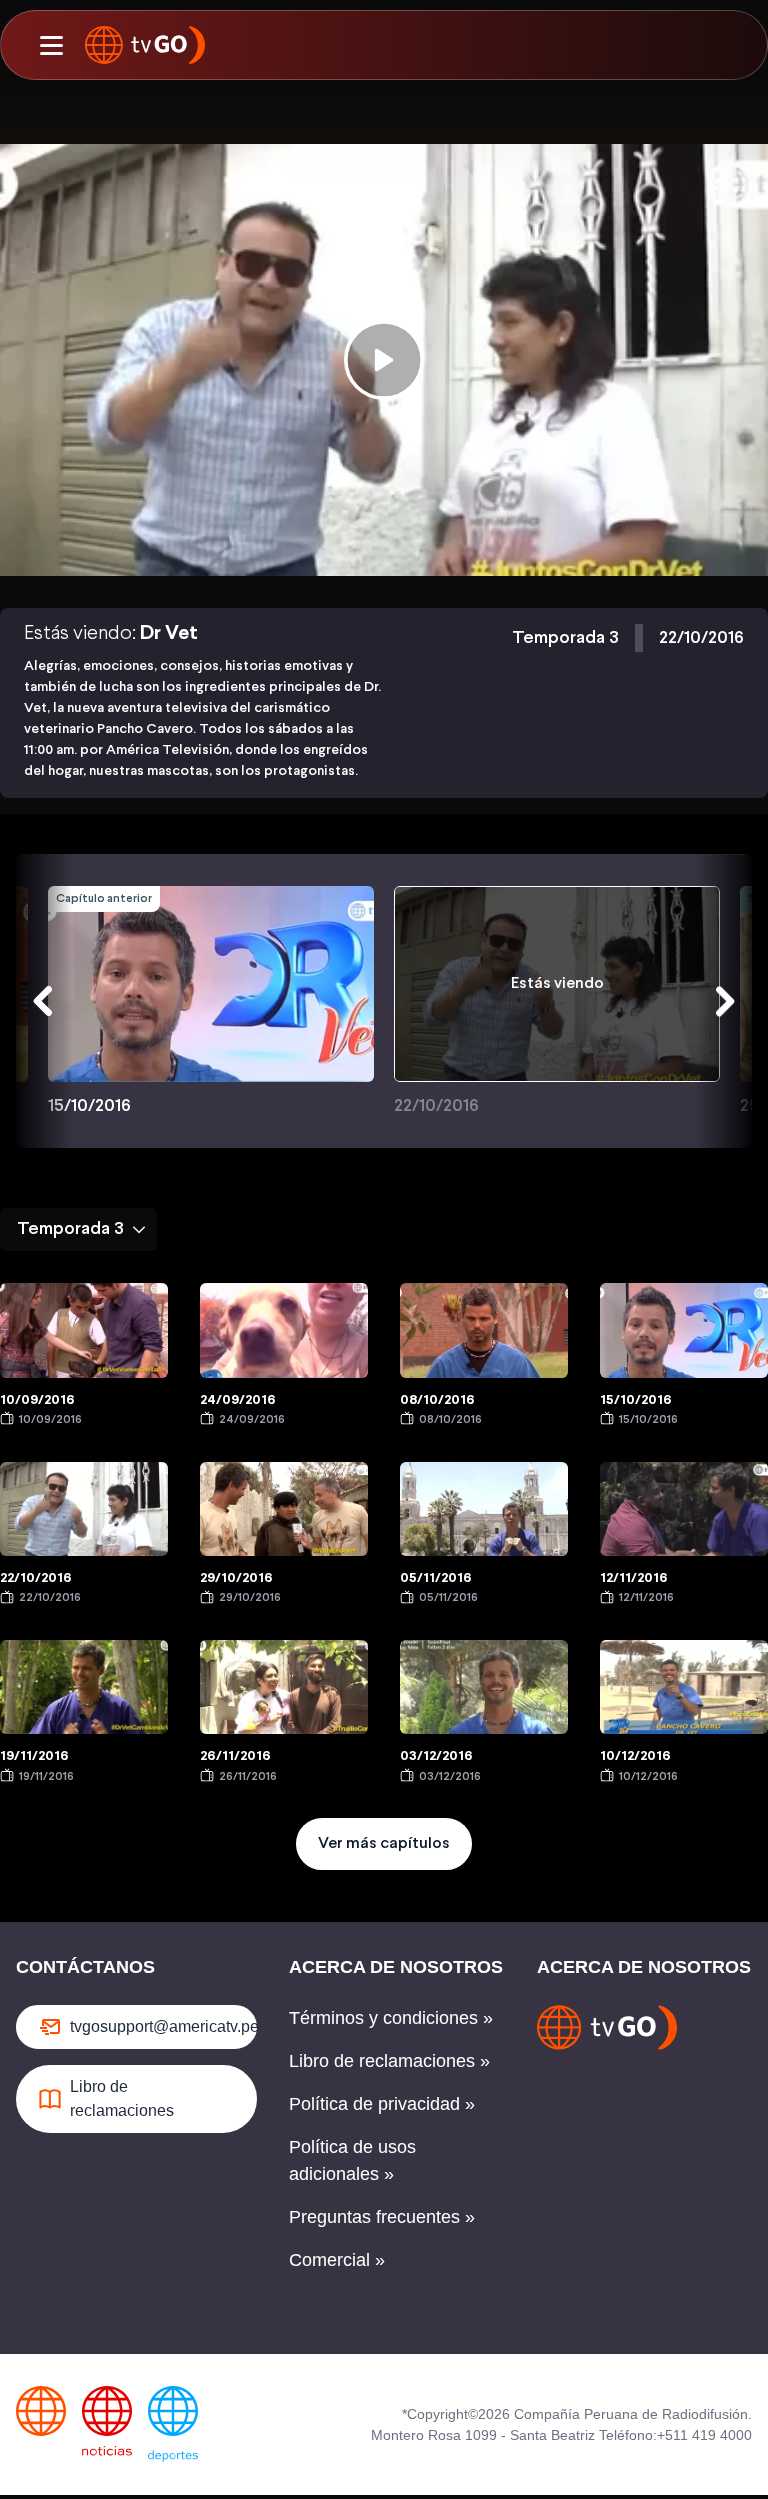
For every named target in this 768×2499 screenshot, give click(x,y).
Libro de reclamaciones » (389, 2061)
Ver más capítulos (384, 1843)
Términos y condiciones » (391, 2018)
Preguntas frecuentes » (382, 2217)
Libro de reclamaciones (122, 2098)
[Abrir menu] (51, 45)
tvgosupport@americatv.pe (163, 2026)
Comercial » (337, 2260)
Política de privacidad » (382, 2104)
